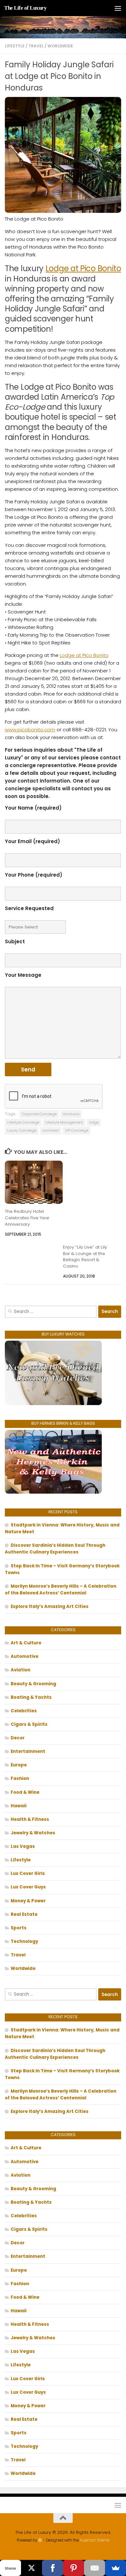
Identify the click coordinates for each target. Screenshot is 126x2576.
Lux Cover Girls (28, 1873)
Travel (36, 46)
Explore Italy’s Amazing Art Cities (50, 1606)
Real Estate (24, 1914)
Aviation (21, 1670)
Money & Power (28, 1901)
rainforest (51, 1131)
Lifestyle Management (64, 1122)
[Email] (94, 2568)
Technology (24, 1941)
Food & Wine (25, 1792)
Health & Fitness (30, 1819)
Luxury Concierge (22, 1131)
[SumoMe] (115, 2568)
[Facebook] (52, 2568)
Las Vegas (23, 1846)
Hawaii (19, 1806)
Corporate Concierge (39, 1114)
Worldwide (60, 46)
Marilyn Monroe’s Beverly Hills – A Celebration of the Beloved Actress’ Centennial (61, 1590)
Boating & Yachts (31, 1697)
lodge (94, 1122)
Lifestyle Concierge (23, 1122)
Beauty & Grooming (33, 1684)
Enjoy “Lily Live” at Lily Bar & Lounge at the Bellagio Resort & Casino (85, 1257)
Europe (19, 1765)
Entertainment (28, 1751)
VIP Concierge (77, 1131)
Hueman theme (94, 2540)
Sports (19, 1928)
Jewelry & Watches (33, 1833)
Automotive (25, 1656)
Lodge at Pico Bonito (83, 268)
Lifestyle (15, 46)
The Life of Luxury (25, 8)
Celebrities (24, 1711)
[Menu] (118, 8)
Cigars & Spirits (29, 1724)
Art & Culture (26, 1643)
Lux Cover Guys (28, 1887)
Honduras (71, 1114)
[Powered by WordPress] (40, 2540)
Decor (18, 1738)
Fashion (20, 1778)
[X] (31, 2568)
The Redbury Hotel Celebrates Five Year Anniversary (27, 1218)
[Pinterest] (73, 2568)
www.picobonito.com (30, 730)
